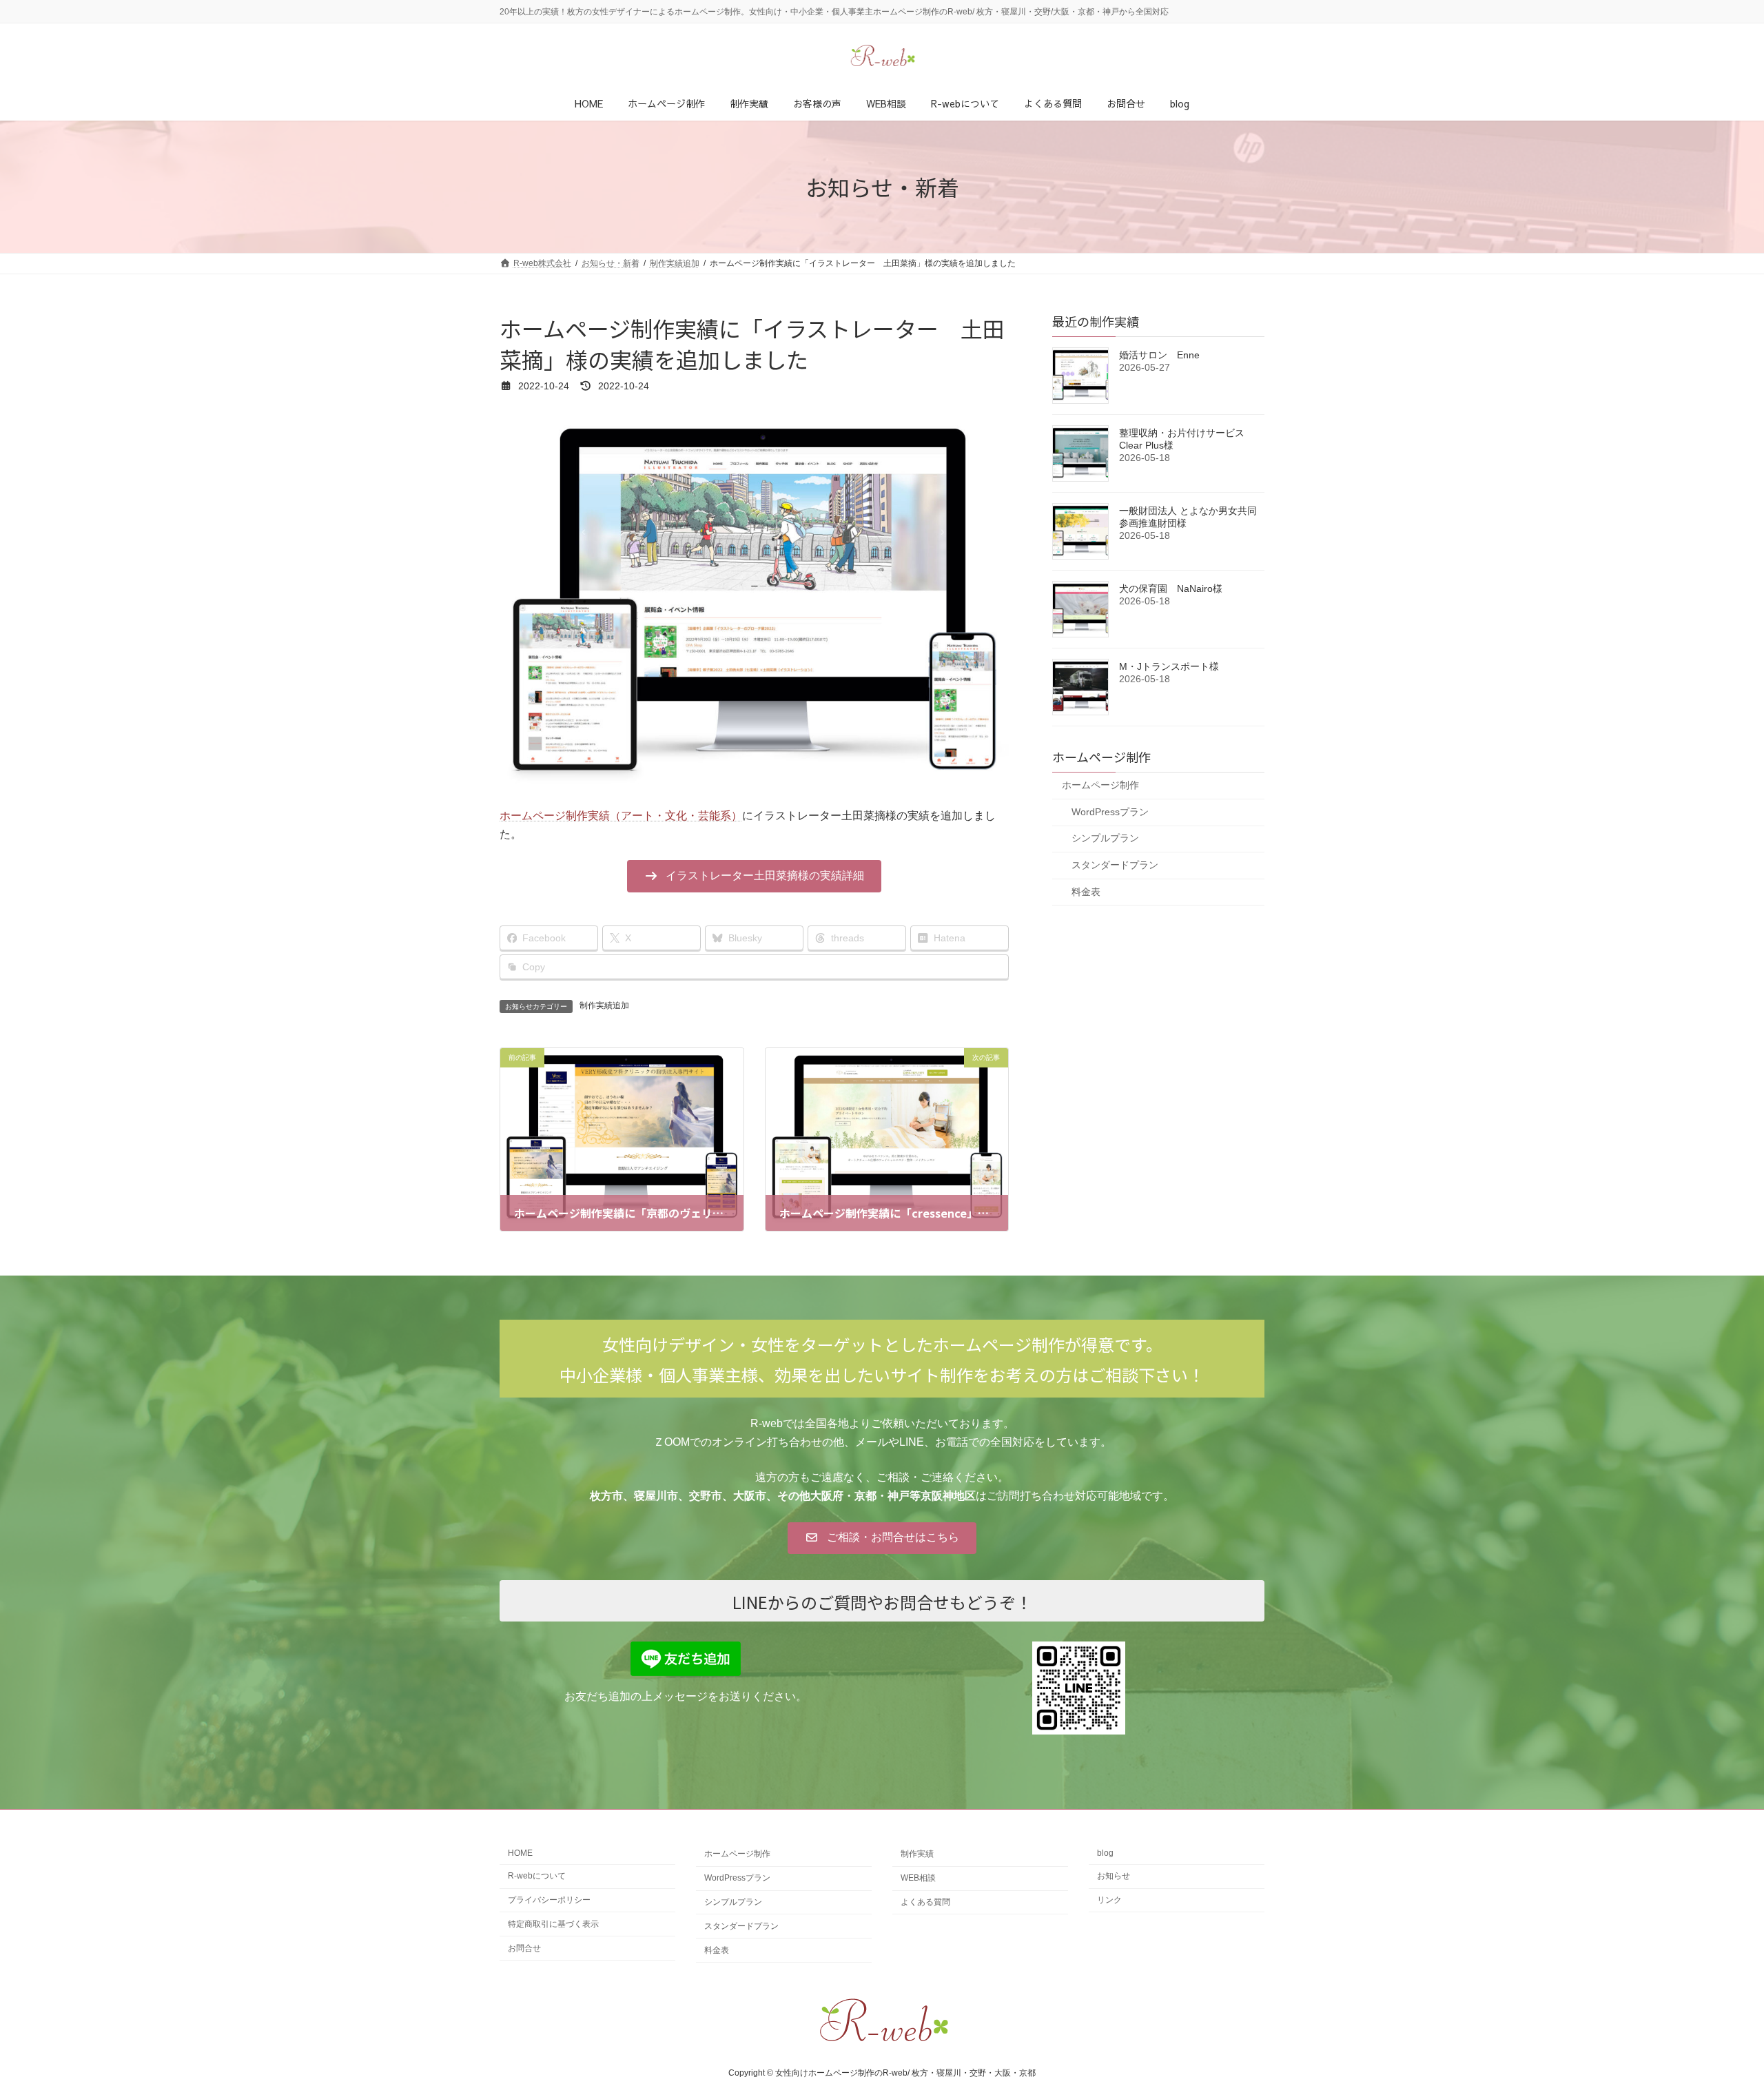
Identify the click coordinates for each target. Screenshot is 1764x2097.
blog (1105, 1853)
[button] (754, 876)
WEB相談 (918, 1878)
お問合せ (524, 1948)
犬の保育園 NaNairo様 (1171, 589)
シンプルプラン (1105, 838)
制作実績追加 (604, 1005)
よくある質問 (925, 1902)
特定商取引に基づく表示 (553, 1924)
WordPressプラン (1110, 812)
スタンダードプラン (1115, 865)
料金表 (1086, 892)
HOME (520, 1853)
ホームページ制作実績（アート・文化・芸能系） (621, 816)
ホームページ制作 (1100, 785)
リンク (1109, 1900)
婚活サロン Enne (1159, 355)
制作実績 (917, 1854)
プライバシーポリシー (549, 1900)
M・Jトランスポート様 (1169, 666)
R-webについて (537, 1876)
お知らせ (1114, 1876)
